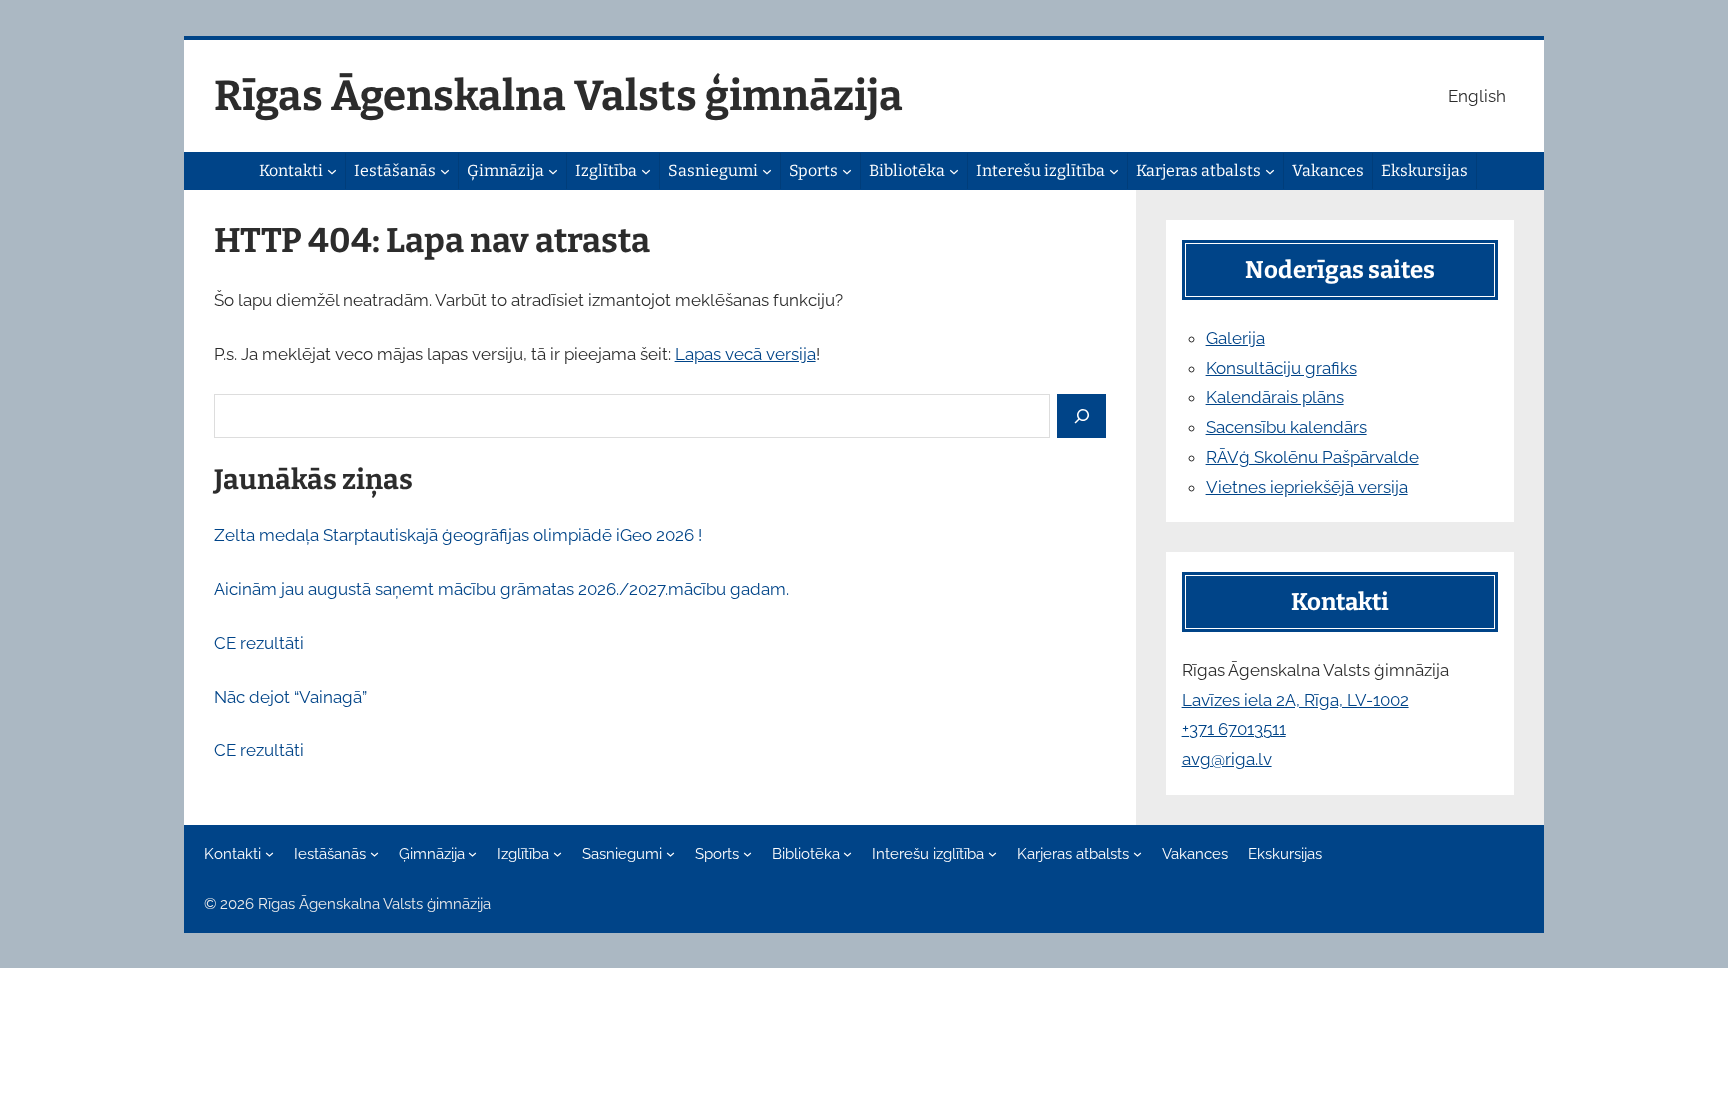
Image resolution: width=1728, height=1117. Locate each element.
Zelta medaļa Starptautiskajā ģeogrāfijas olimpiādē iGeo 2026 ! (458, 535)
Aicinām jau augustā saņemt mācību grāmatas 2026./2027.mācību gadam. (501, 589)
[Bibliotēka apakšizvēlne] (954, 171)
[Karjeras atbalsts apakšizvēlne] (1270, 171)
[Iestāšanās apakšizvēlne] (445, 171)
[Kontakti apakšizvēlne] (332, 171)
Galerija (1235, 338)
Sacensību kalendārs (1286, 427)
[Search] (1082, 416)
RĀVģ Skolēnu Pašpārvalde (1312, 457)
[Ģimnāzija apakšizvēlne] (553, 171)
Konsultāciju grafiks (1281, 368)
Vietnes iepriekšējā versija (1307, 487)
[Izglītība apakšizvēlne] (646, 171)
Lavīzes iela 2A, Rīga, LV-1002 (1295, 700)
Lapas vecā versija (745, 354)
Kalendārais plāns (1275, 397)
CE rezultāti (259, 643)
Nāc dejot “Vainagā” (290, 697)
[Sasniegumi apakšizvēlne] (767, 171)
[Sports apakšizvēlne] (847, 171)
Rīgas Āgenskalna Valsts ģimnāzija (558, 96)
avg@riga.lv (1227, 759)
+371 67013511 (1234, 729)
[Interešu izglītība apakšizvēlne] (1114, 171)
